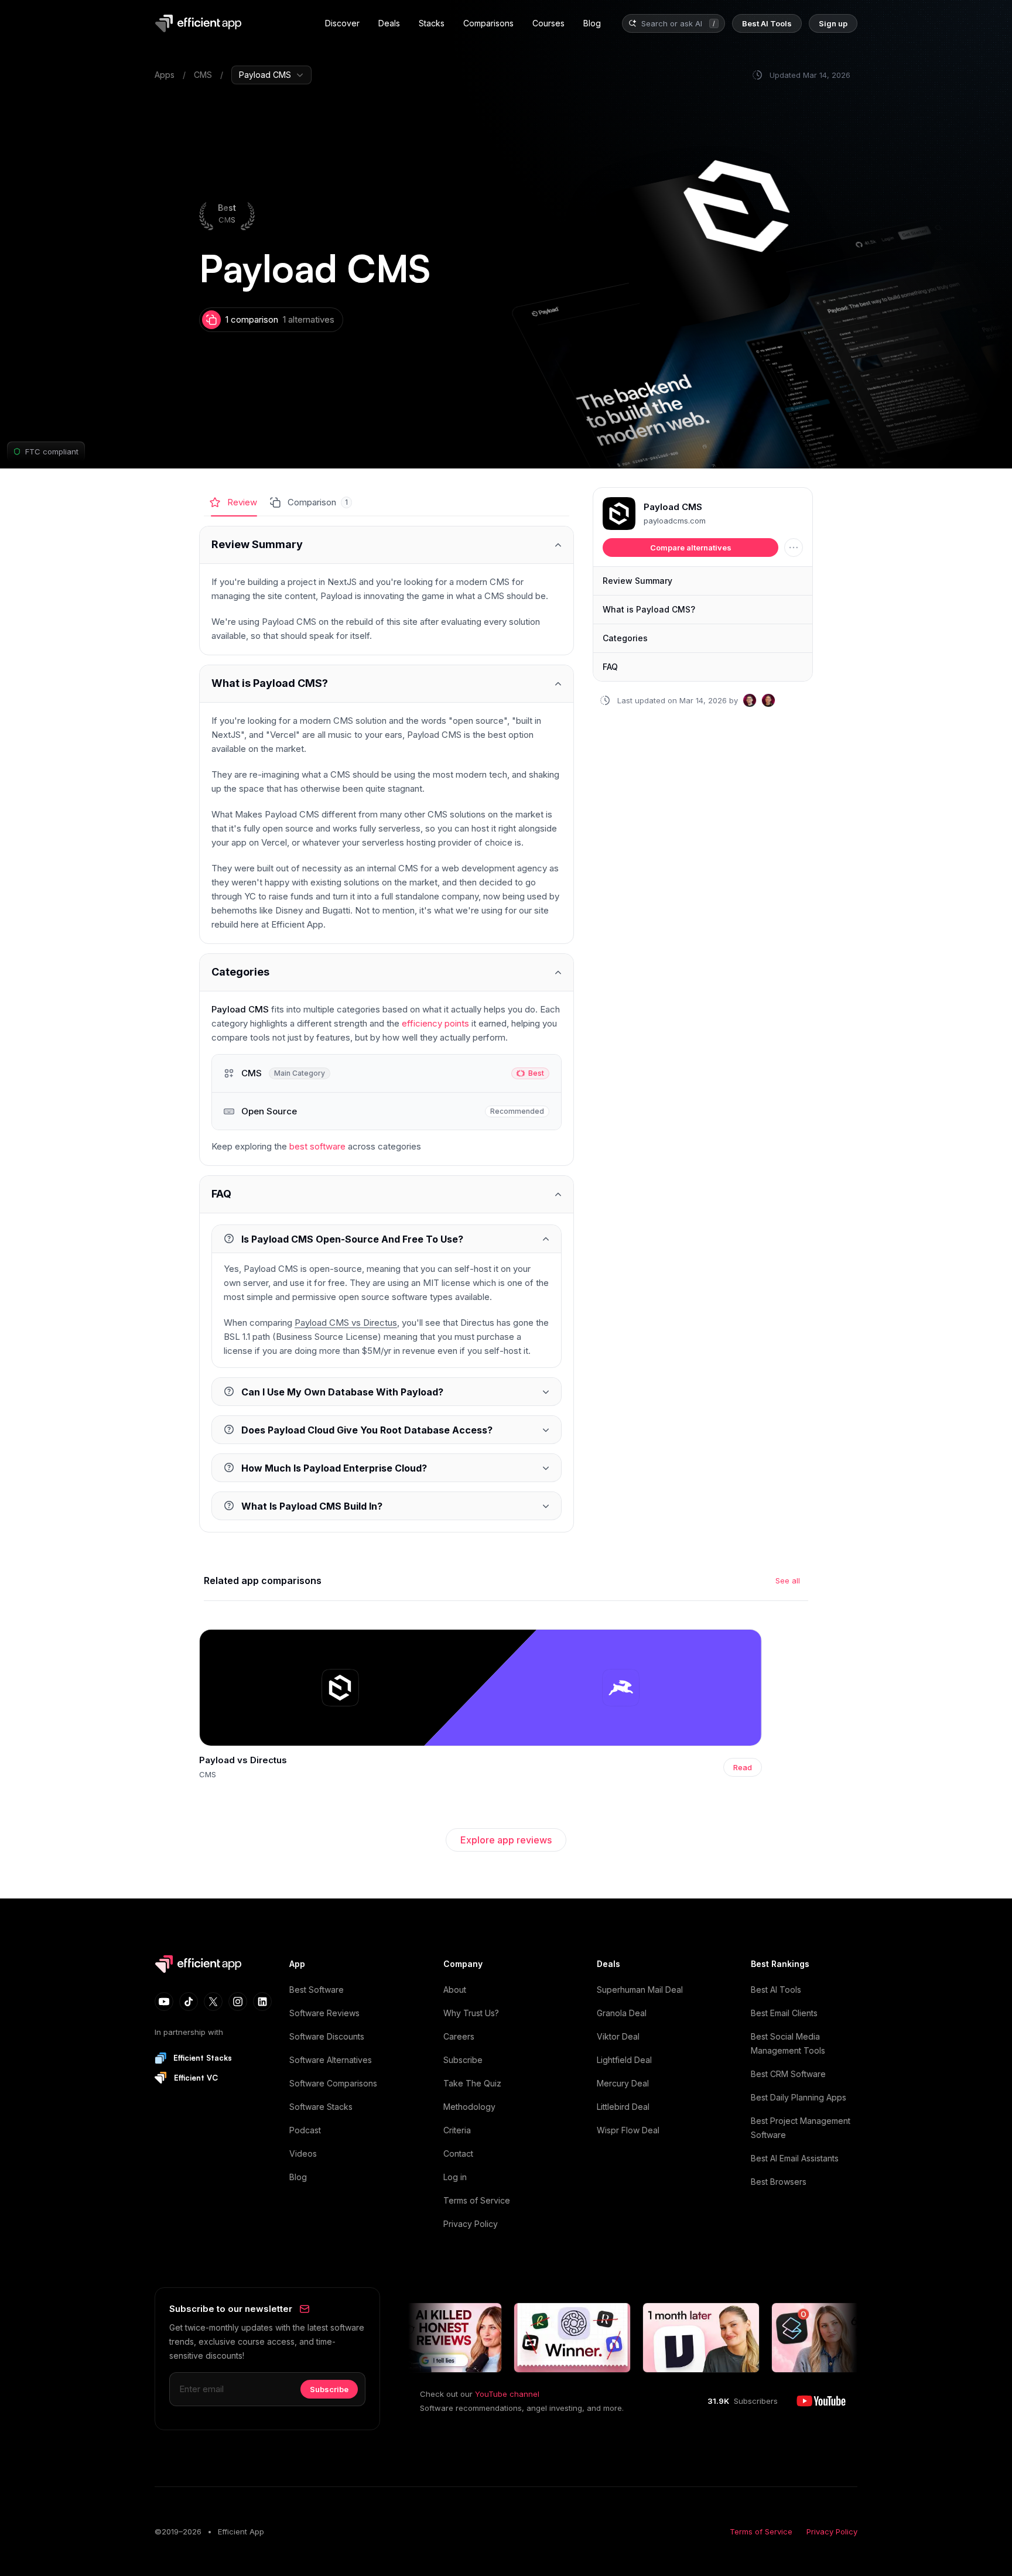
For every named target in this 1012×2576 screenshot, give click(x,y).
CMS (203, 75)
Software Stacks (321, 2107)
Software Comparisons (333, 2083)
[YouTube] (164, 2002)
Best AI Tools (776, 1990)
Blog (298, 2177)
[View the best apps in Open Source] (387, 1111)
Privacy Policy (471, 2224)
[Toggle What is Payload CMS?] (387, 684)
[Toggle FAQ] (387, 1194)
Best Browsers (779, 2182)
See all (788, 1581)
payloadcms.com (675, 521)
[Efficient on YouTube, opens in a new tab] (821, 2401)
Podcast (305, 2130)
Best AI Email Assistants (795, 2158)
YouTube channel (507, 2394)
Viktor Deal (618, 2036)
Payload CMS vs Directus (346, 1323)
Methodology (469, 2107)
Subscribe (463, 2060)
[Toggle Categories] (387, 972)
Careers (459, 2036)
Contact (458, 2153)
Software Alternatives (331, 2060)
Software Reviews (324, 2013)
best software (317, 1146)
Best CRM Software (788, 2074)
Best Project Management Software (801, 2128)
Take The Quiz (472, 2083)
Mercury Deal (623, 2083)
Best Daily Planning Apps (799, 2097)
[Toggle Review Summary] (387, 545)
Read (743, 1767)
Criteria (457, 2130)
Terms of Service (477, 2200)
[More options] (794, 548)
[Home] (200, 23)
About (455, 1990)
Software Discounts (327, 2036)
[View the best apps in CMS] (387, 1073)
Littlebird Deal (623, 2107)
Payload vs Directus (243, 1760)
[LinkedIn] (262, 2002)
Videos (303, 2153)
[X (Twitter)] (213, 2002)
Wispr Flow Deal (628, 2130)
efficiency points (435, 1023)
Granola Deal (622, 2013)
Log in (455, 2177)
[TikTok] (189, 2002)
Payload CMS (673, 507)
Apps (165, 75)
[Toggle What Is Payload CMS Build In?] (387, 1506)
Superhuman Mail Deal (640, 1990)
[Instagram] (238, 2002)
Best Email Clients (784, 2013)
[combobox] (673, 24)
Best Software (317, 1990)
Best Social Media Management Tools (788, 2043)
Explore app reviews (506, 1840)
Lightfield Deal (624, 2060)
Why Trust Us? (471, 2013)
